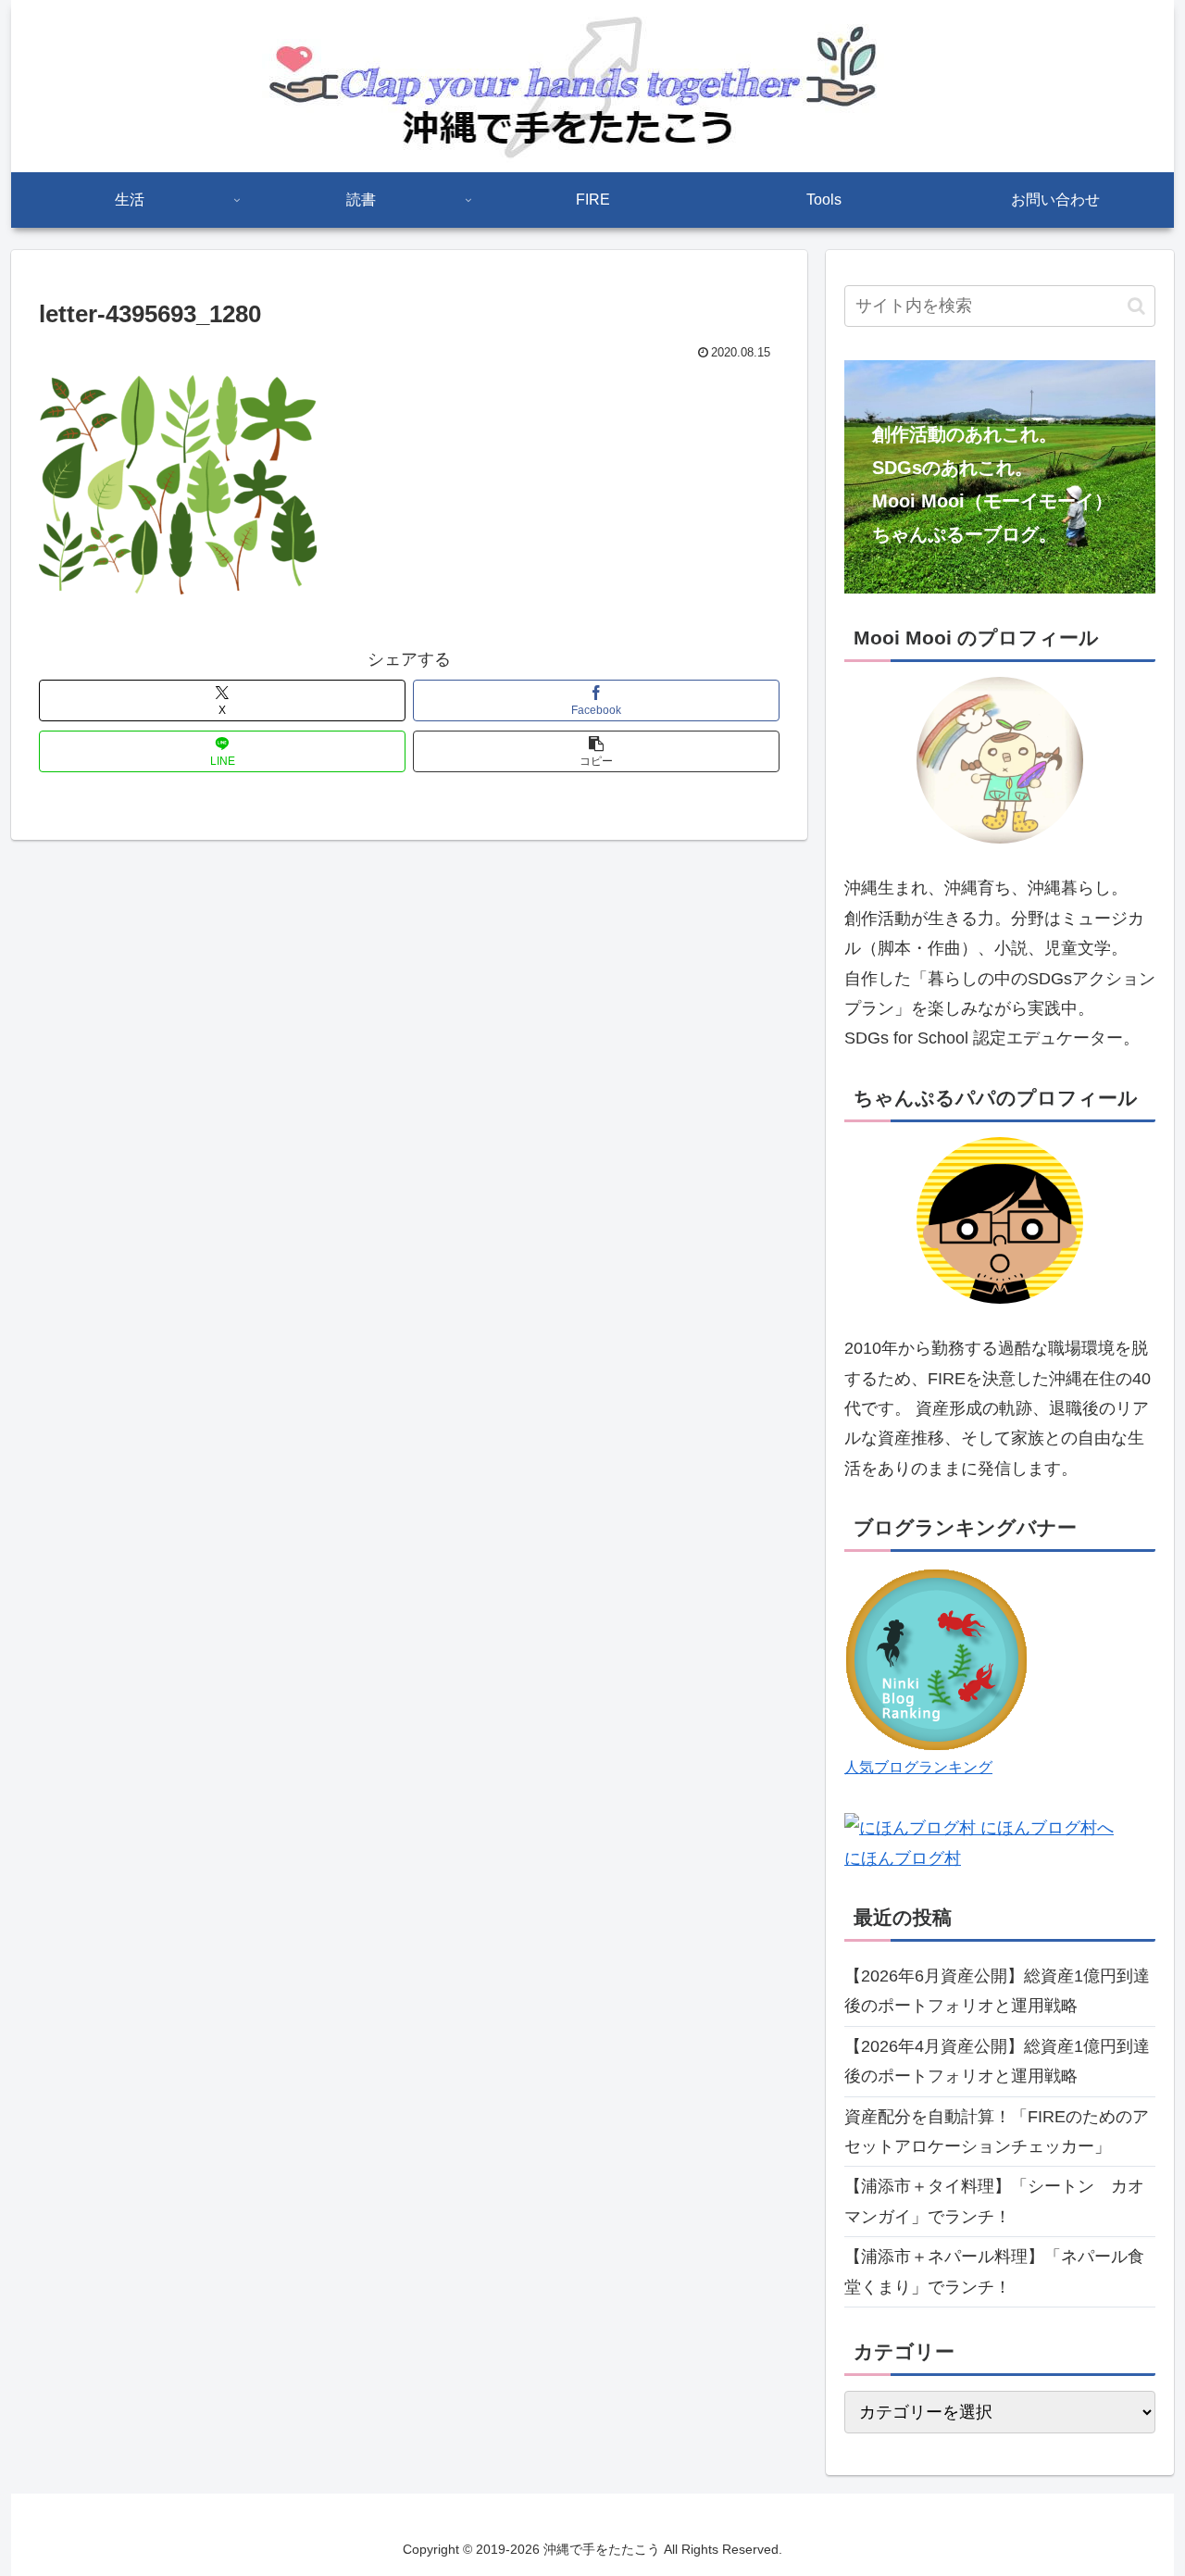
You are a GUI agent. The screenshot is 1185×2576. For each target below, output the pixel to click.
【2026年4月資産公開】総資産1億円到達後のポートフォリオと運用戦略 (997, 2061)
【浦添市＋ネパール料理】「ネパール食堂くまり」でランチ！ (994, 2271)
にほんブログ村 (903, 1858)
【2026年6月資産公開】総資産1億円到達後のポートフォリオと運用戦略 (997, 1991)
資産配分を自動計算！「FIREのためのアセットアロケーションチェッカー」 (997, 2132)
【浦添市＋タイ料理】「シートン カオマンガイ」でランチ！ (994, 2201)
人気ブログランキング (918, 1767)
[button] (596, 751)
